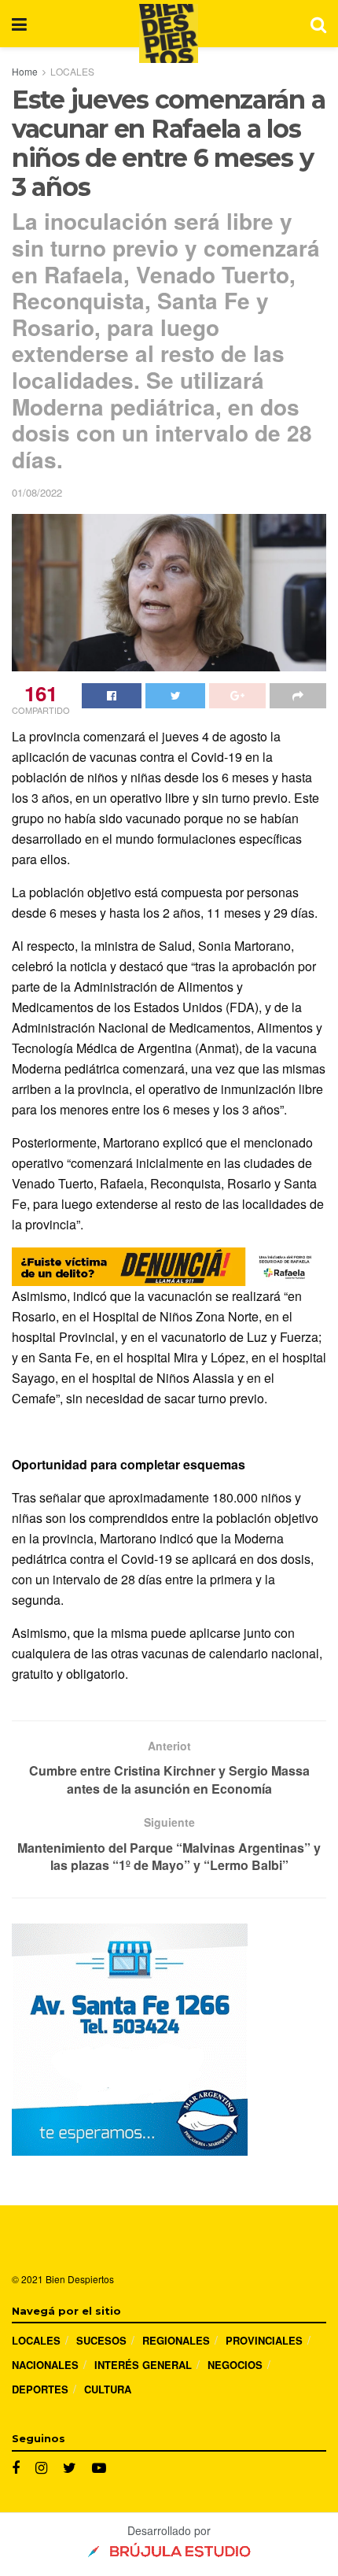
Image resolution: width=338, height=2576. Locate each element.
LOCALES (72, 71)
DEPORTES (40, 2389)
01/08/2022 (37, 492)
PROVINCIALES (264, 2340)
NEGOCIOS (235, 2365)
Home (25, 71)
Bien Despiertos (80, 2279)
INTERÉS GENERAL (143, 2365)
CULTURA (108, 2389)
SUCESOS (101, 2340)
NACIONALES (45, 2365)
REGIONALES (176, 2340)
